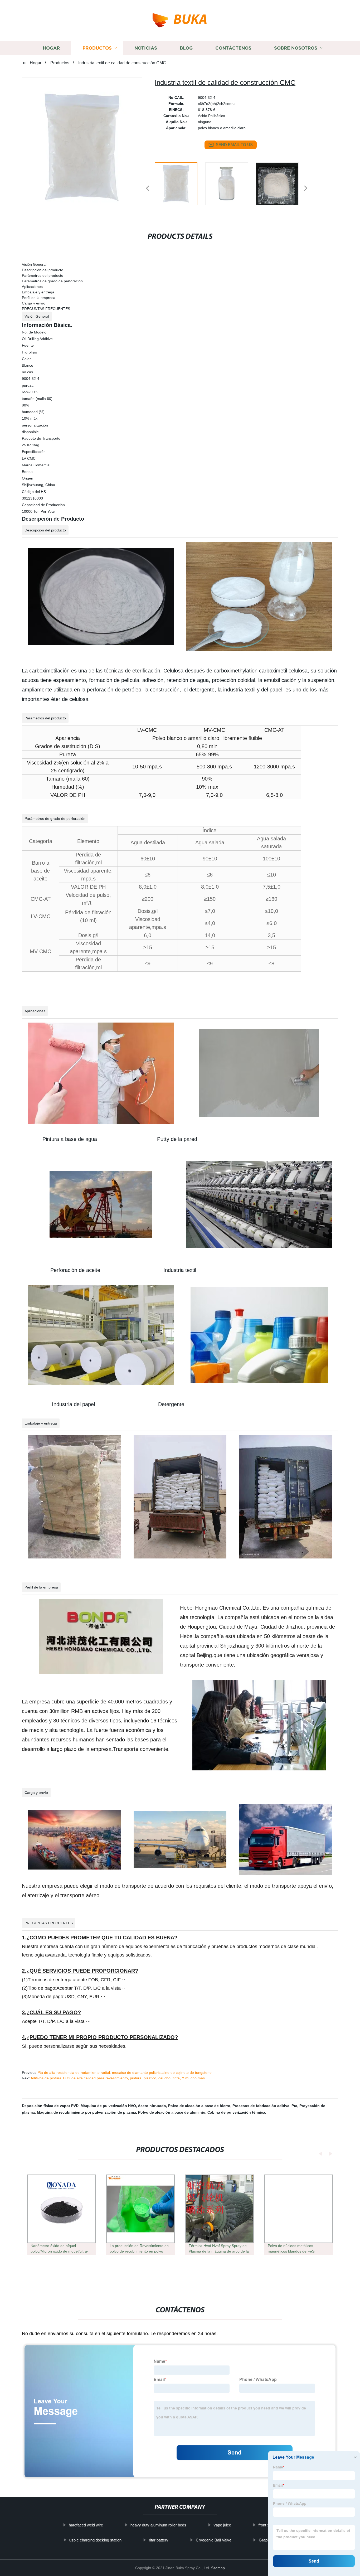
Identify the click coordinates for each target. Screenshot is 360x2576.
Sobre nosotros (296, 48)
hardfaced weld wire (86, 2525)
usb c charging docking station (95, 2540)
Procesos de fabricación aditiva (261, 2106)
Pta (294, 2106)
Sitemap (218, 2568)
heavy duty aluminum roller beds (158, 2525)
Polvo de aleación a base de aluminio (172, 2112)
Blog (186, 48)
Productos (97, 48)
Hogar (51, 48)
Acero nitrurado (152, 2106)
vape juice (222, 2525)
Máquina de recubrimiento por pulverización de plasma (86, 2112)
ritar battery (158, 2540)
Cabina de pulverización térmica (236, 2112)
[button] (148, 189)
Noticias (146, 48)
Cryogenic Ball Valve (213, 2540)
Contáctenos (233, 48)
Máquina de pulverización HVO (108, 2106)
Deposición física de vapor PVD (50, 2106)
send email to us (234, 145)
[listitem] (180, 186)
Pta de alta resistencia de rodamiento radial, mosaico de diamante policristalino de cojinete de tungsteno (125, 2073)
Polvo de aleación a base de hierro (199, 2106)
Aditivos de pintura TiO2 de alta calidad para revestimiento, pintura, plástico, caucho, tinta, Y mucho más (118, 2078)
